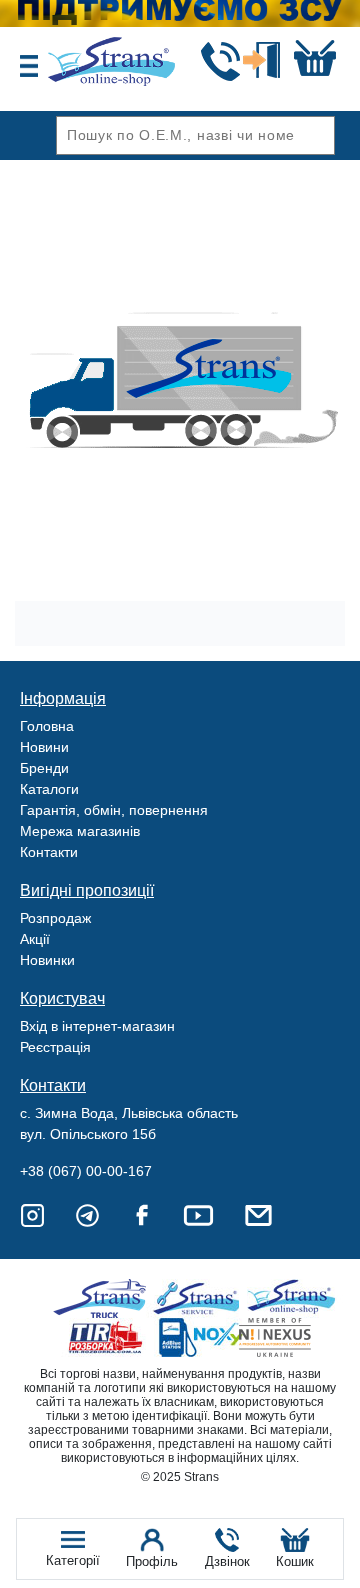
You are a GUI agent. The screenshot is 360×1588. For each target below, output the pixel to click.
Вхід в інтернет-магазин (97, 1026)
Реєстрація (55, 1047)
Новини (44, 747)
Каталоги (49, 789)
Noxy (199, 1337)
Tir (106, 1337)
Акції (35, 939)
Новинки (47, 960)
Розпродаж (55, 918)
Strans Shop (292, 1298)
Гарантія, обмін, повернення (114, 810)
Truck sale (106, 1298)
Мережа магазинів (80, 831)
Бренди (44, 768)
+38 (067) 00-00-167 (86, 1171)
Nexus (292, 1337)
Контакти (49, 852)
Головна (47, 726)
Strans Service (199, 1298)
